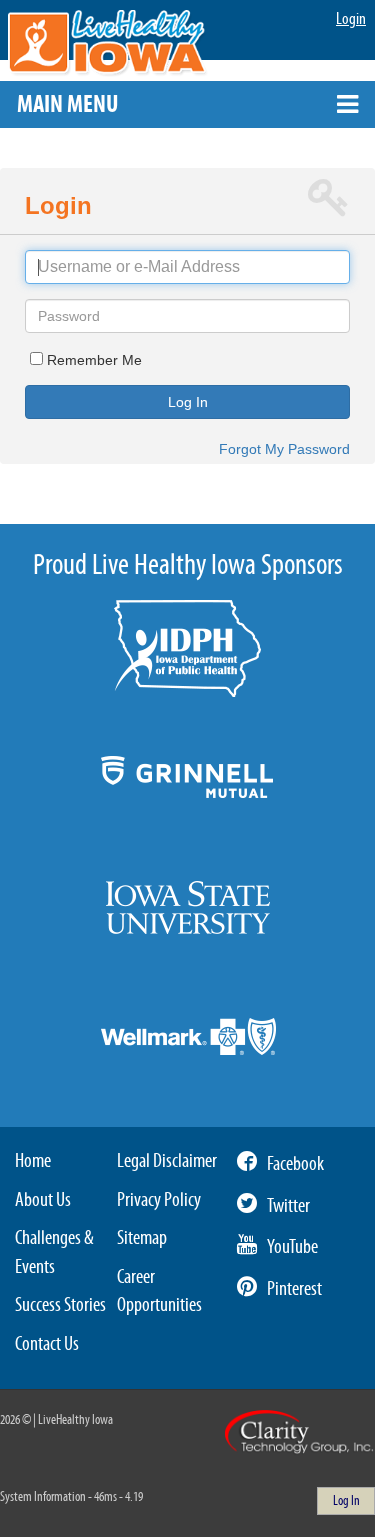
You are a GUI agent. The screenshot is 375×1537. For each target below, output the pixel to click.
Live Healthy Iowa (108, 43)
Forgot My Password (284, 449)
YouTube (292, 1247)
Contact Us (47, 1344)
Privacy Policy (159, 1200)
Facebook (295, 1164)
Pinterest (294, 1289)
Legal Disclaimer (167, 1161)
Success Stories (60, 1305)
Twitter (288, 1206)
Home (33, 1161)
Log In (188, 402)
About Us (43, 1200)
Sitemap (142, 1238)
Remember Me (94, 360)
